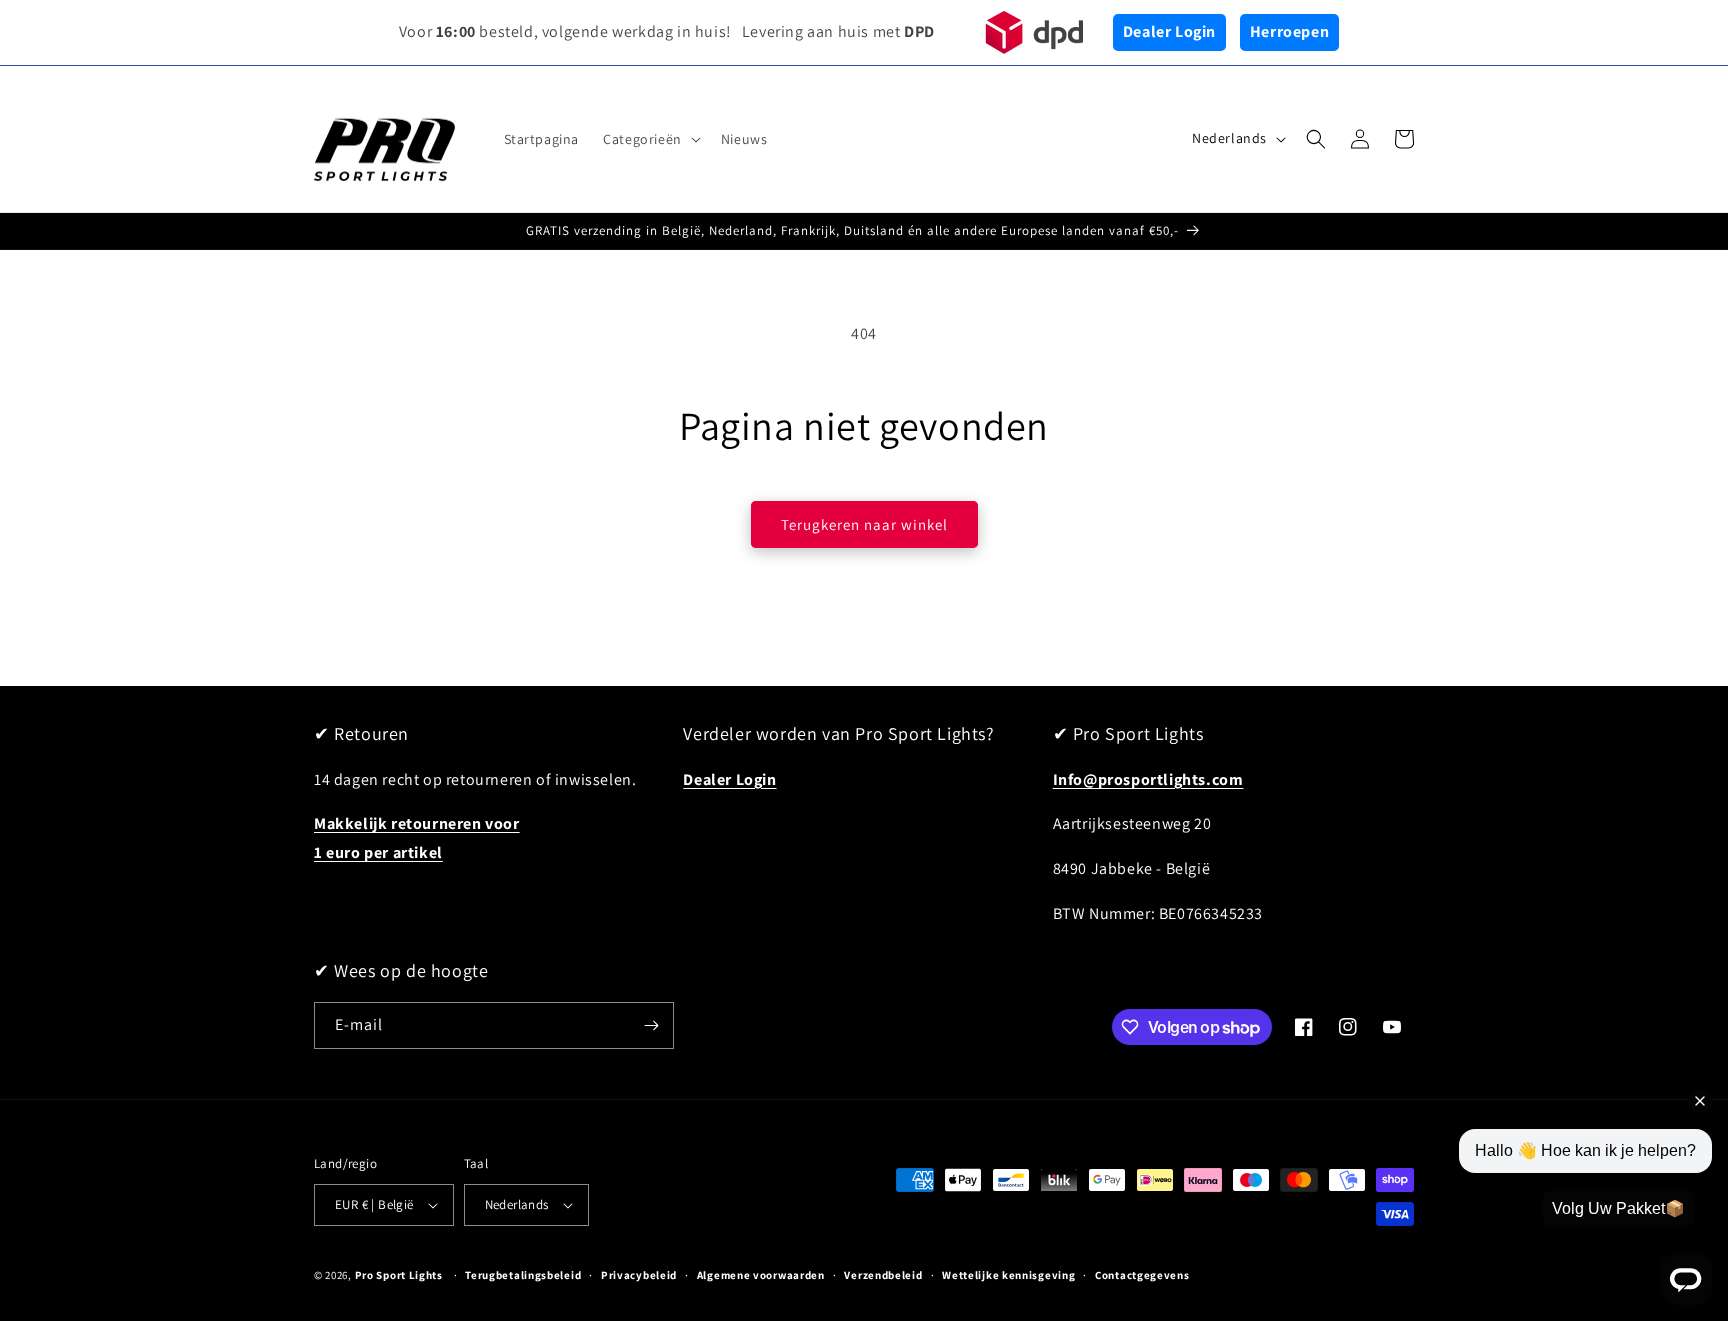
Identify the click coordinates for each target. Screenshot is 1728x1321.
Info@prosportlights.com (1148, 779)
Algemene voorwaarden (761, 1275)
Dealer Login (1169, 31)
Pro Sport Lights (399, 1275)
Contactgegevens (1142, 1275)
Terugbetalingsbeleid (523, 1275)
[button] (650, 139)
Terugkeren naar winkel (864, 524)
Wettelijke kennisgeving (1008, 1275)
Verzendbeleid (883, 1275)
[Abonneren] (651, 1025)
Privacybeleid (639, 1275)
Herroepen (1289, 31)
